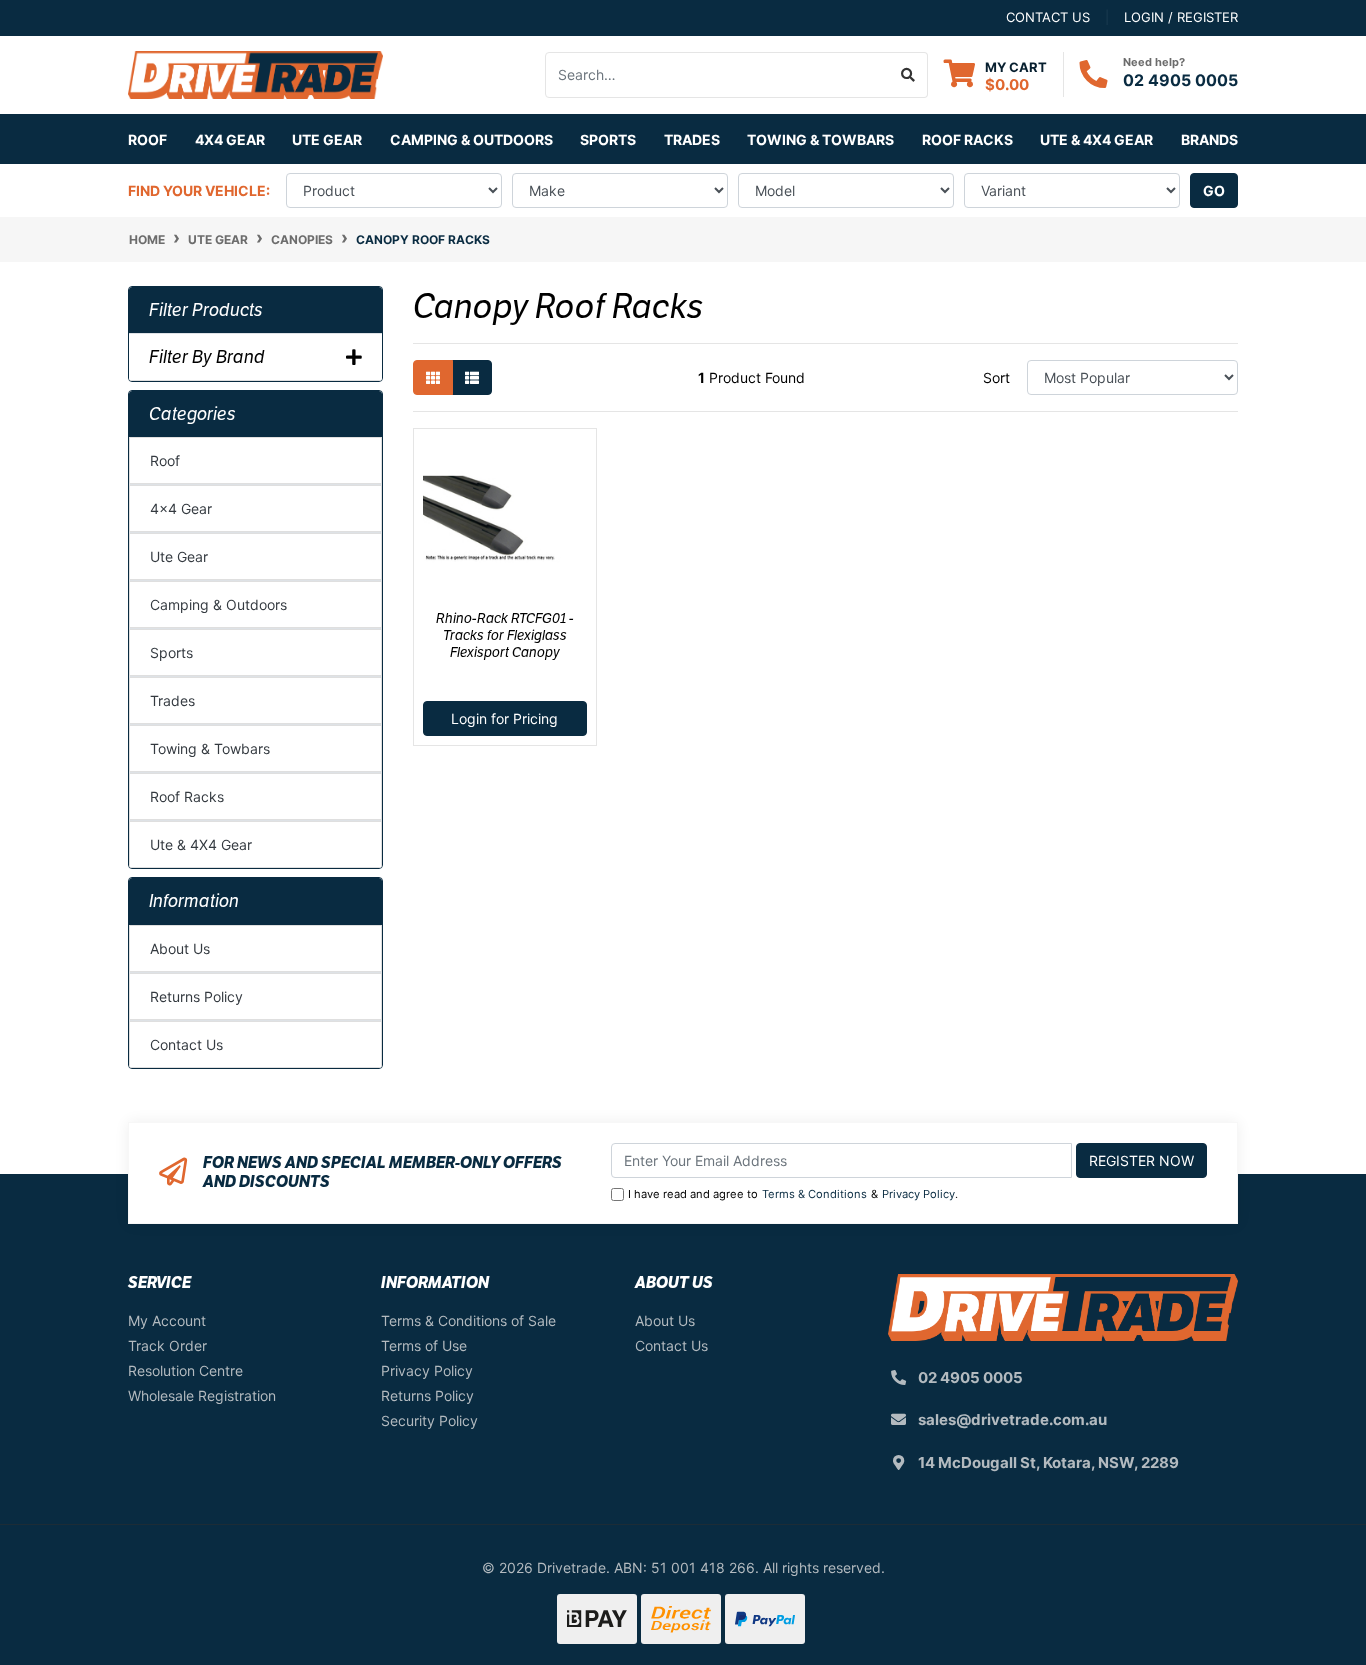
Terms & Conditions (814, 1194)
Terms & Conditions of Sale (468, 1320)
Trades (172, 700)
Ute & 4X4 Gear (201, 844)
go (1214, 190)
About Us (180, 948)
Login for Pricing (504, 718)
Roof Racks (187, 796)
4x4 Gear (181, 508)
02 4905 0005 (1180, 80)
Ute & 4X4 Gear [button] (1096, 139)
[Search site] (908, 75)
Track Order (167, 1345)
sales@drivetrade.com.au (1012, 1419)
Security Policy (429, 1420)
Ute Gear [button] (327, 139)
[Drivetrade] (255, 73)
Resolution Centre (185, 1370)
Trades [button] (692, 139)
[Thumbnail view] (433, 377)
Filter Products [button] (206, 310)
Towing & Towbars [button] (820, 139)
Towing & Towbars (210, 748)
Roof (165, 460)
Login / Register (1181, 17)
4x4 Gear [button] (230, 139)
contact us (1048, 17)
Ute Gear (179, 556)
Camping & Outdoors (218, 604)
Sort (996, 377)
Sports (171, 652)
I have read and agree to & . (793, 1194)
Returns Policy (196, 996)
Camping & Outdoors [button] (471, 139)
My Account (167, 1320)
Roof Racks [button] (967, 139)
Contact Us (186, 1044)
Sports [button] (608, 139)
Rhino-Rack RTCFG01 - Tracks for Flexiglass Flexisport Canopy (505, 635)
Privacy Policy (918, 1194)
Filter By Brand (207, 357)
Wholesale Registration (202, 1395)
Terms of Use (424, 1345)
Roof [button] (147, 139)
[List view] (472, 377)
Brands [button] (1209, 139)
